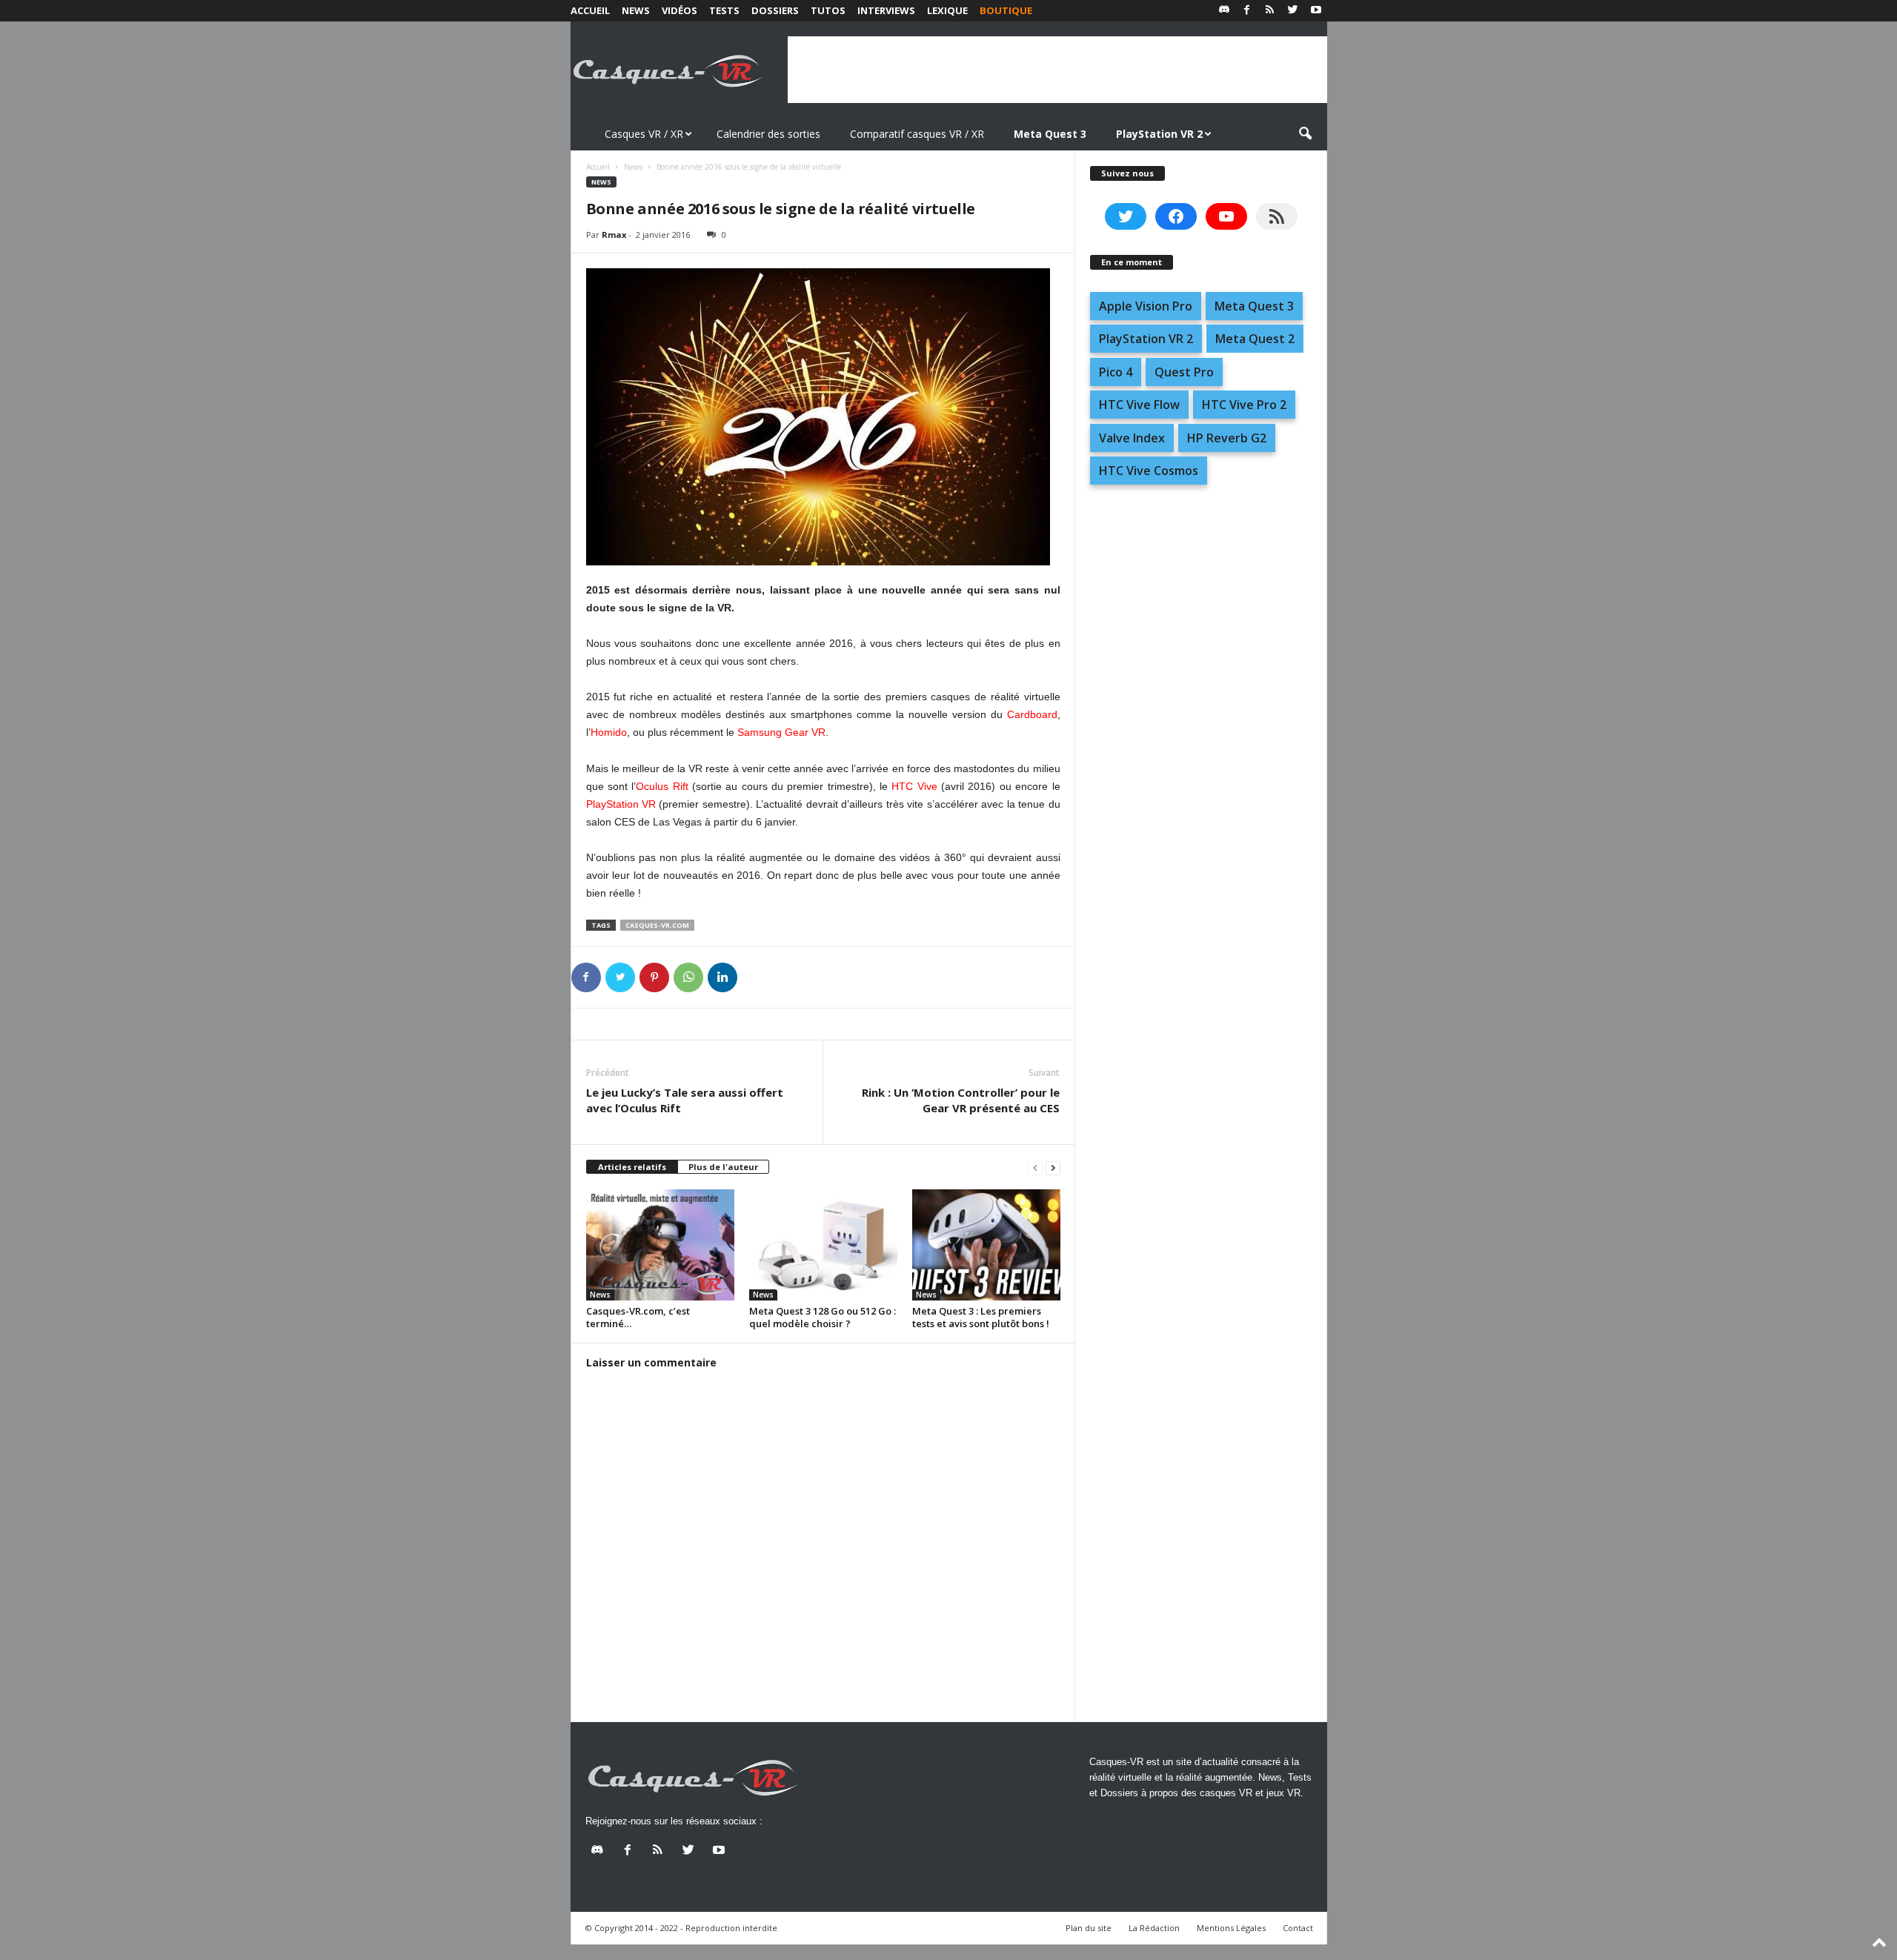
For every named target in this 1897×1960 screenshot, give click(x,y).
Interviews (886, 10)
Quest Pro (1184, 372)
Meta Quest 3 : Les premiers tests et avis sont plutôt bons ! (981, 1317)
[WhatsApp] (688, 977)
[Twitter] (1293, 11)
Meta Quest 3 (1254, 306)
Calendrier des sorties (768, 134)
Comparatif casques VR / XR (917, 134)
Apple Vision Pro (1146, 306)
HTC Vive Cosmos (1149, 471)
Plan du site (1089, 1928)
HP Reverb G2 (1227, 438)
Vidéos (680, 10)
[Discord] (1224, 11)
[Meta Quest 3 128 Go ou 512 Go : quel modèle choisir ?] (823, 1245)
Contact (1298, 1928)
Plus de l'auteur (723, 1167)
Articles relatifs (632, 1167)
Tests (724, 10)
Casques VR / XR (644, 134)
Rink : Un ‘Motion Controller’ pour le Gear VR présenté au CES (961, 1100)
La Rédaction (1154, 1928)
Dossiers (775, 10)
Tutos (828, 10)
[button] (1305, 134)
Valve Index (1132, 438)
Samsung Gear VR (781, 732)
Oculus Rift (662, 786)
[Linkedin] (722, 977)
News (636, 10)
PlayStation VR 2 (1146, 339)
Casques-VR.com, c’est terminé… (638, 1317)
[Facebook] (1247, 11)
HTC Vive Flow (1139, 405)
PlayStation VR (621, 804)
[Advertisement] (1057, 70)
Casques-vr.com (657, 925)
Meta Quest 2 (1255, 339)
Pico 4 (1116, 372)
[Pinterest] (654, 977)
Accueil (590, 10)
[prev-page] (1035, 1167)
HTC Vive (914, 786)
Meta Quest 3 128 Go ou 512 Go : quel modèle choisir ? (823, 1317)
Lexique (947, 10)
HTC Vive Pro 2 (1244, 405)
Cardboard (1032, 714)
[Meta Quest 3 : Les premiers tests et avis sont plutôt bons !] (986, 1245)
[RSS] (1270, 11)
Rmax (614, 235)
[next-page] (1053, 1167)
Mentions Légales (1231, 1928)
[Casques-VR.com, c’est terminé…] (660, 1245)
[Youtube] (1316, 11)
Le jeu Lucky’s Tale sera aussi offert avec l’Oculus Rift (685, 1100)
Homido (609, 732)
